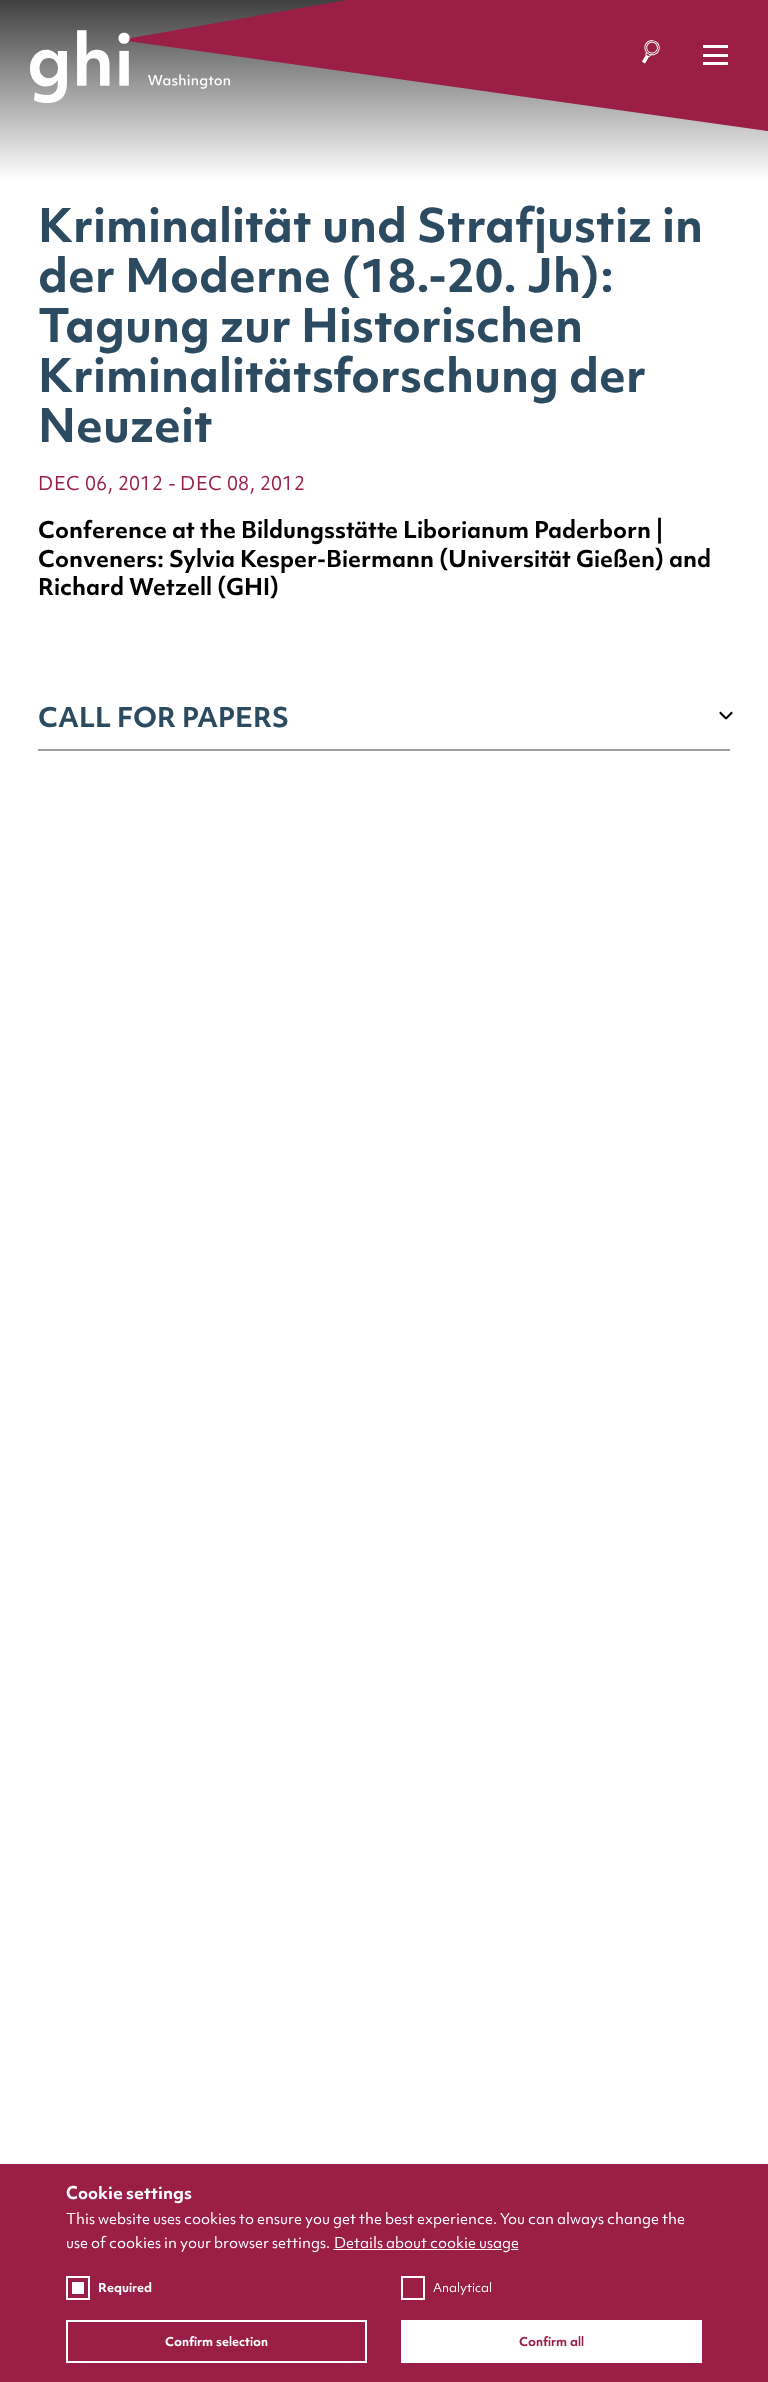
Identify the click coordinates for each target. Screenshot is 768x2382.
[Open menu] (715, 55)
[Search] (650, 55)
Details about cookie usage (426, 2243)
